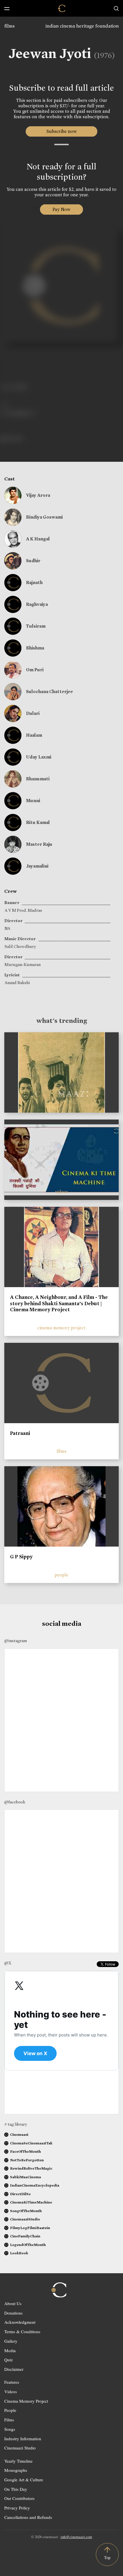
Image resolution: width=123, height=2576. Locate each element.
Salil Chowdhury (20, 946)
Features (12, 2382)
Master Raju (39, 844)
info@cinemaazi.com (76, 2537)
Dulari (33, 713)
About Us (13, 2303)
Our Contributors (19, 2498)
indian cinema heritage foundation (82, 26)
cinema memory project (61, 1328)
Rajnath (34, 582)
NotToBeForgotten (27, 2160)
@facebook (15, 1802)
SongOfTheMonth (26, 2211)
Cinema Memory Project (26, 2401)
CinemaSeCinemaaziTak (31, 2143)
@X (8, 1963)
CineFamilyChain (25, 2236)
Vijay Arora (38, 495)
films (9, 26)
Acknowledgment (20, 2322)
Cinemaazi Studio (20, 2448)
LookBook (19, 2253)
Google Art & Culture (24, 2480)
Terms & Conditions (22, 2331)
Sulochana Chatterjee (49, 691)
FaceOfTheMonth (25, 2151)
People (10, 2410)
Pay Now (61, 209)
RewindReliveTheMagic (31, 2168)
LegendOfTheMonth (28, 2245)
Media (10, 2350)
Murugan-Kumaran (23, 965)
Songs (10, 2429)
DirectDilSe (20, 2194)
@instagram (16, 1641)
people (61, 1575)
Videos (11, 2391)
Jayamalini (37, 866)
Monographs (16, 2470)
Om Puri (35, 670)
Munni (33, 801)
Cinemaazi (19, 2134)
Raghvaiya (37, 604)
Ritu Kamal (38, 822)
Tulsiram (36, 626)
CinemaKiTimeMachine (31, 2202)
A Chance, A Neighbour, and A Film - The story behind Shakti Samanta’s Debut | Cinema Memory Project (59, 1303)
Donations (13, 2313)
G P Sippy (21, 1557)
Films (9, 2420)
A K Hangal (38, 539)
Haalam (34, 735)
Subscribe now (62, 131)
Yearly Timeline (18, 2461)
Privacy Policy (17, 2508)
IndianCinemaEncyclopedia (35, 2185)
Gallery (11, 2341)
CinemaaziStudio (25, 2219)
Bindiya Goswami (44, 517)
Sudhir (33, 561)
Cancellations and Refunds (28, 2517)
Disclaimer (14, 2369)
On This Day (16, 2489)
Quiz (9, 2360)
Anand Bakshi (17, 983)
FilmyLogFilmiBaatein (30, 2228)
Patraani (20, 1433)
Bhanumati (38, 779)
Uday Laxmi (39, 757)
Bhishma (35, 648)
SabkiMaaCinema (25, 2177)
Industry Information (23, 2439)
